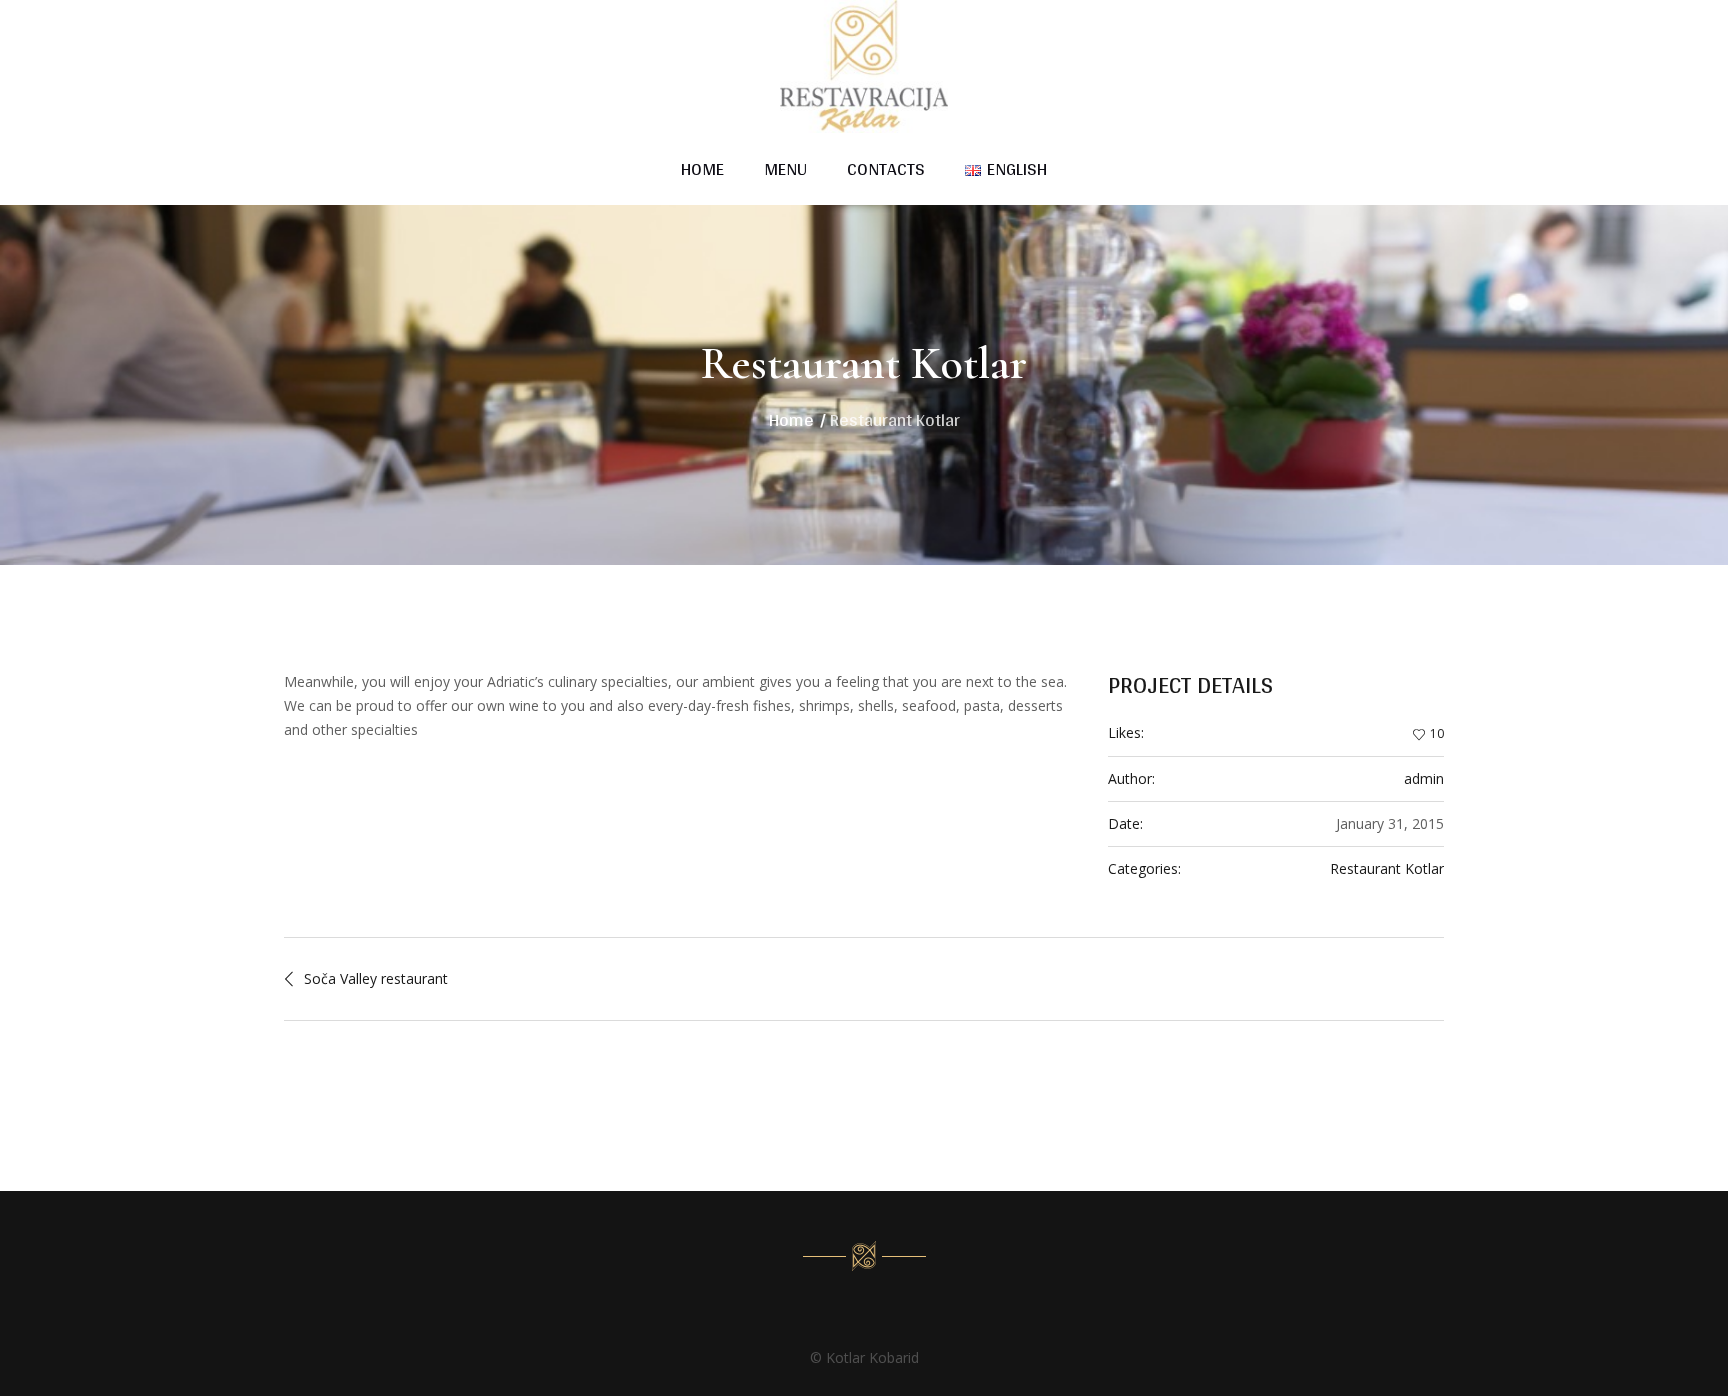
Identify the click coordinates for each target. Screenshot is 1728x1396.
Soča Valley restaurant (376, 978)
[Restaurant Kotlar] (864, 1256)
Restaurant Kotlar (1387, 868)
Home (791, 419)
